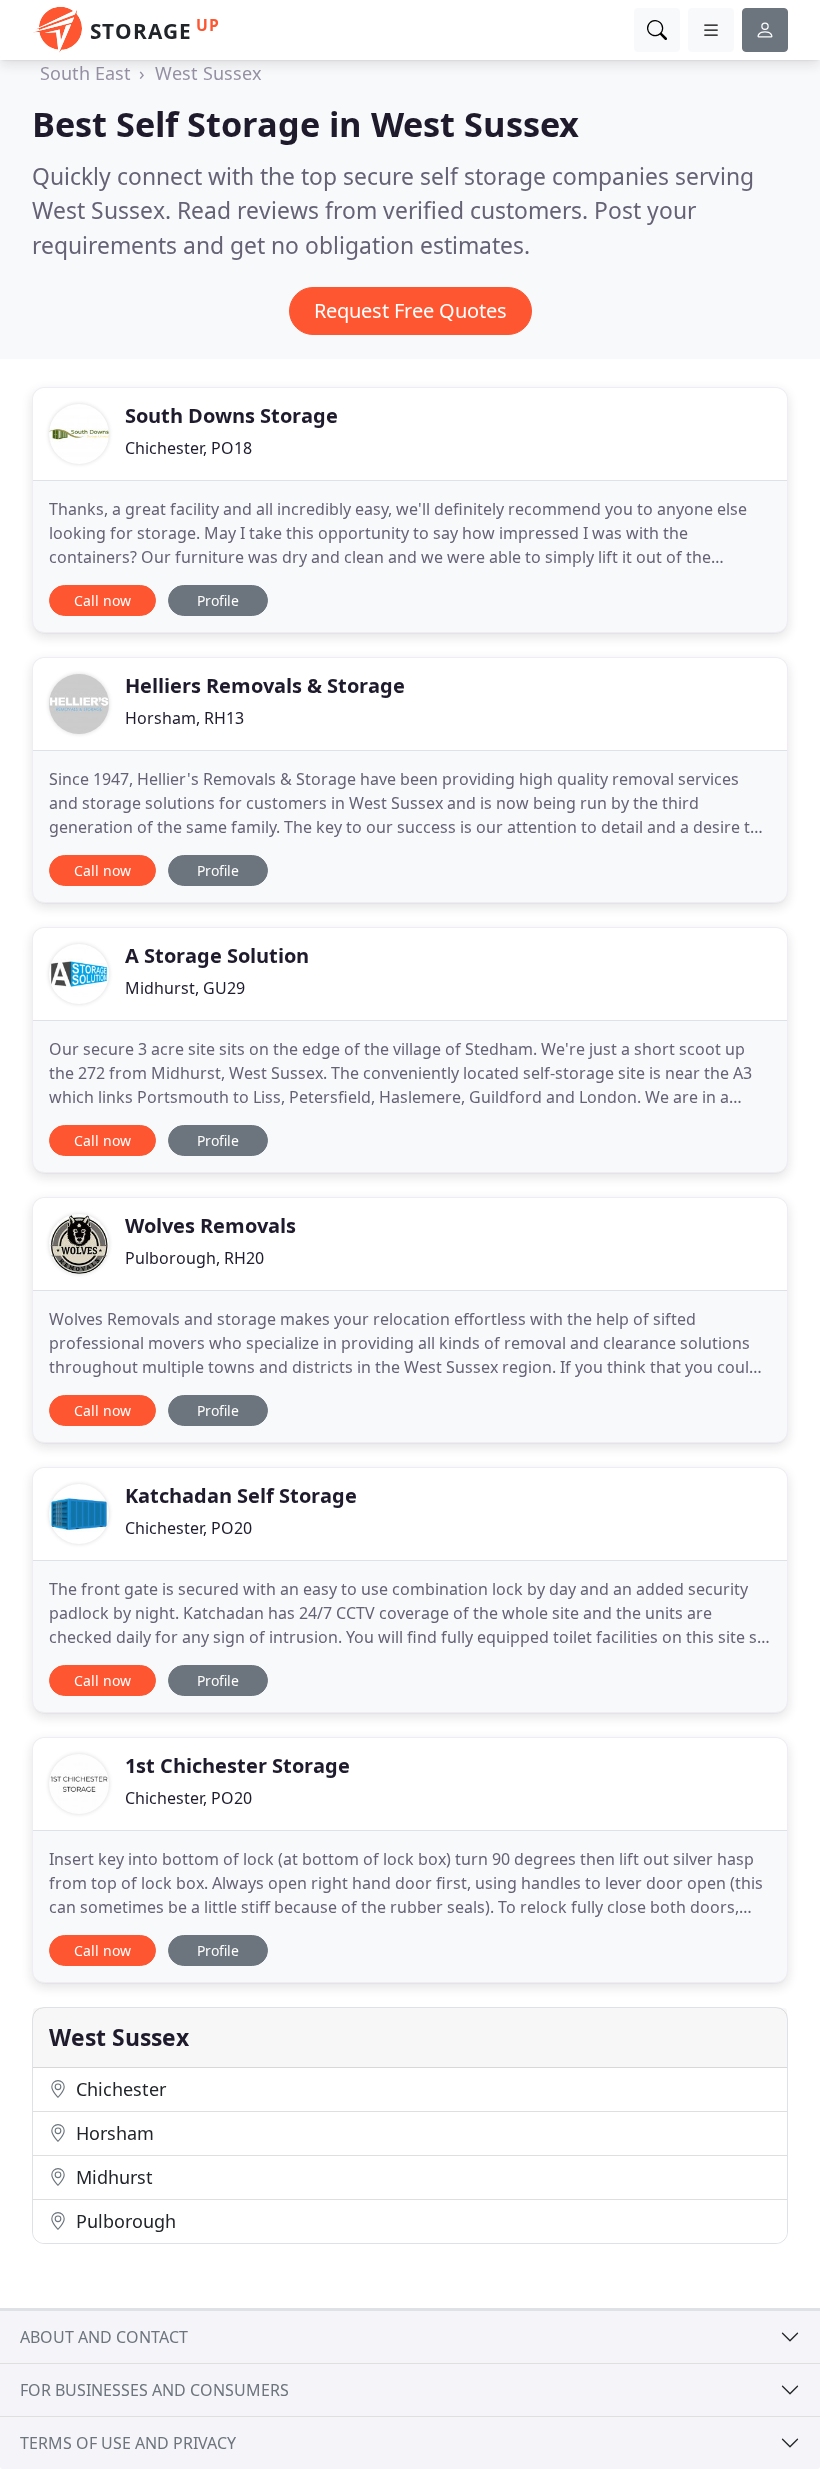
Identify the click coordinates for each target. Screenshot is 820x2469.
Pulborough (123, 2221)
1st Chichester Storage (237, 1765)
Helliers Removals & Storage (265, 685)
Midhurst (112, 2177)
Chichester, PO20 (188, 1528)
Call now (102, 600)
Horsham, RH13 (184, 718)
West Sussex (208, 73)
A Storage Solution (217, 955)
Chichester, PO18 (188, 448)
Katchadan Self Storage (241, 1495)
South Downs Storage (231, 415)
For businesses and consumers (154, 2390)
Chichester (118, 2089)
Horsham (112, 2133)
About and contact (104, 2337)
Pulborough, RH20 (194, 1258)
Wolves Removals (210, 1225)
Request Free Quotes (410, 310)
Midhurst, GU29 (185, 988)
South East (85, 73)
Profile (218, 600)
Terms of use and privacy (128, 2443)
